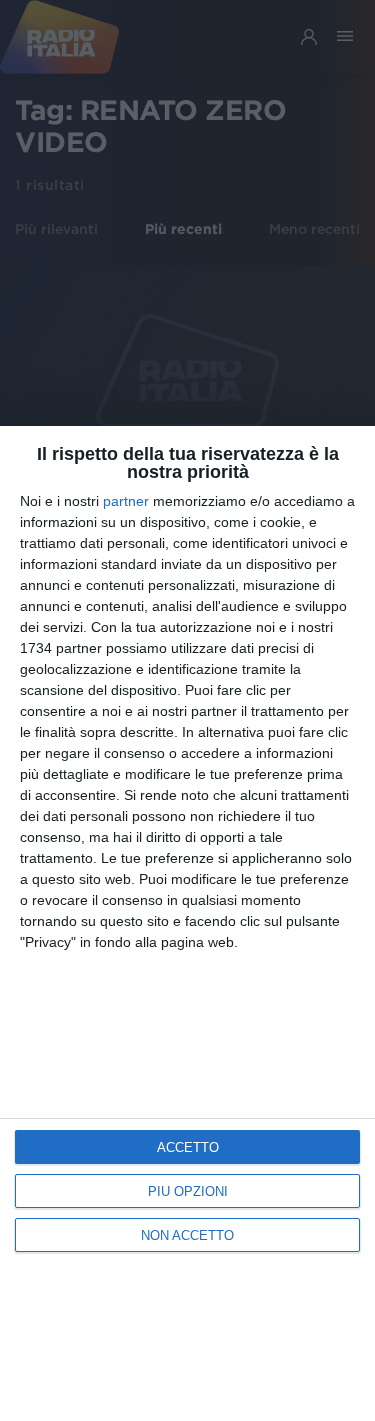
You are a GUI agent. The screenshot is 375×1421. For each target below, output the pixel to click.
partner (126, 501)
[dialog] (187, 923)
